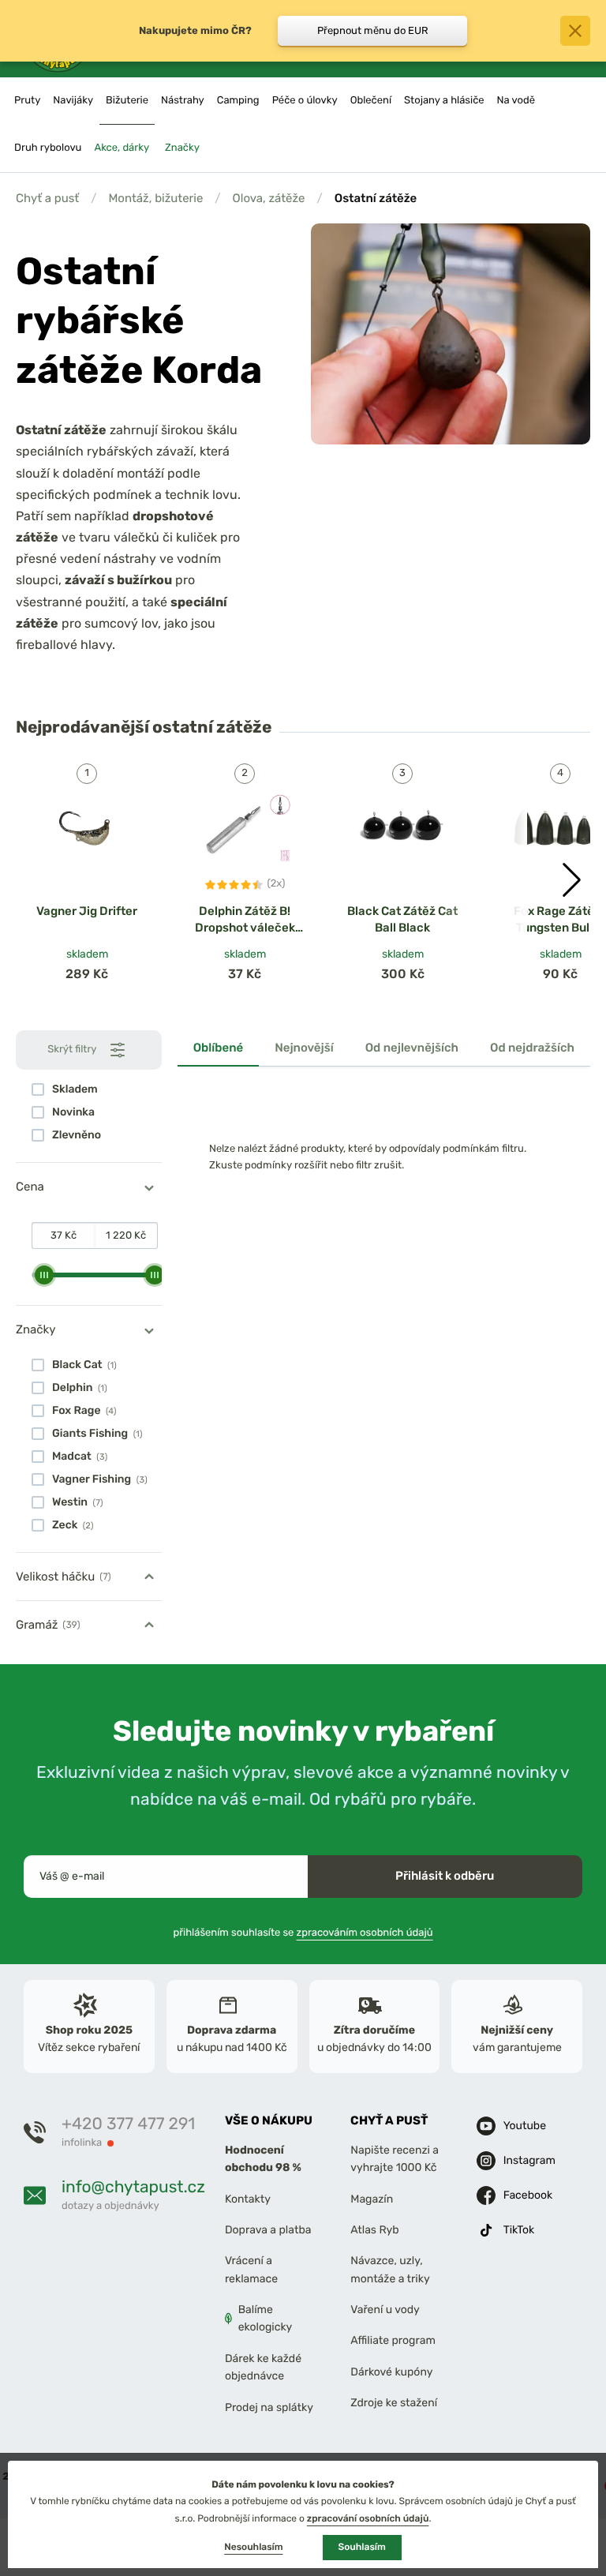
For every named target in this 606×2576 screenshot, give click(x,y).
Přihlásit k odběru (445, 1876)
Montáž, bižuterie (155, 198)
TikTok (519, 2230)
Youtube (525, 2126)
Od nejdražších (532, 1048)
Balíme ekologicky (266, 2318)
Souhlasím (362, 2547)
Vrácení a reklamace (251, 2270)
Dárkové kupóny (391, 2372)
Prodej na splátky (269, 2407)
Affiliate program (393, 2341)
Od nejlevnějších (412, 1048)
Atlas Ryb (374, 2230)
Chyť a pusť (47, 198)
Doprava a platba (268, 2230)
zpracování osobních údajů (368, 2518)
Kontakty (248, 2199)
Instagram (529, 2160)
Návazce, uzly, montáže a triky (390, 2270)
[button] (572, 880)
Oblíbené (219, 1048)
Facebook (528, 2195)
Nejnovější (304, 1048)
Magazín (372, 2199)
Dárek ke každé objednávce (263, 2367)
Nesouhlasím (253, 2547)
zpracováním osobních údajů (365, 1933)
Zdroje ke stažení (394, 2403)
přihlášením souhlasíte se (303, 1933)
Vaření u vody (385, 2310)
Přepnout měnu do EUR (373, 30)
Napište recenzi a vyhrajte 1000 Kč (395, 2159)
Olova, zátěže (269, 198)
